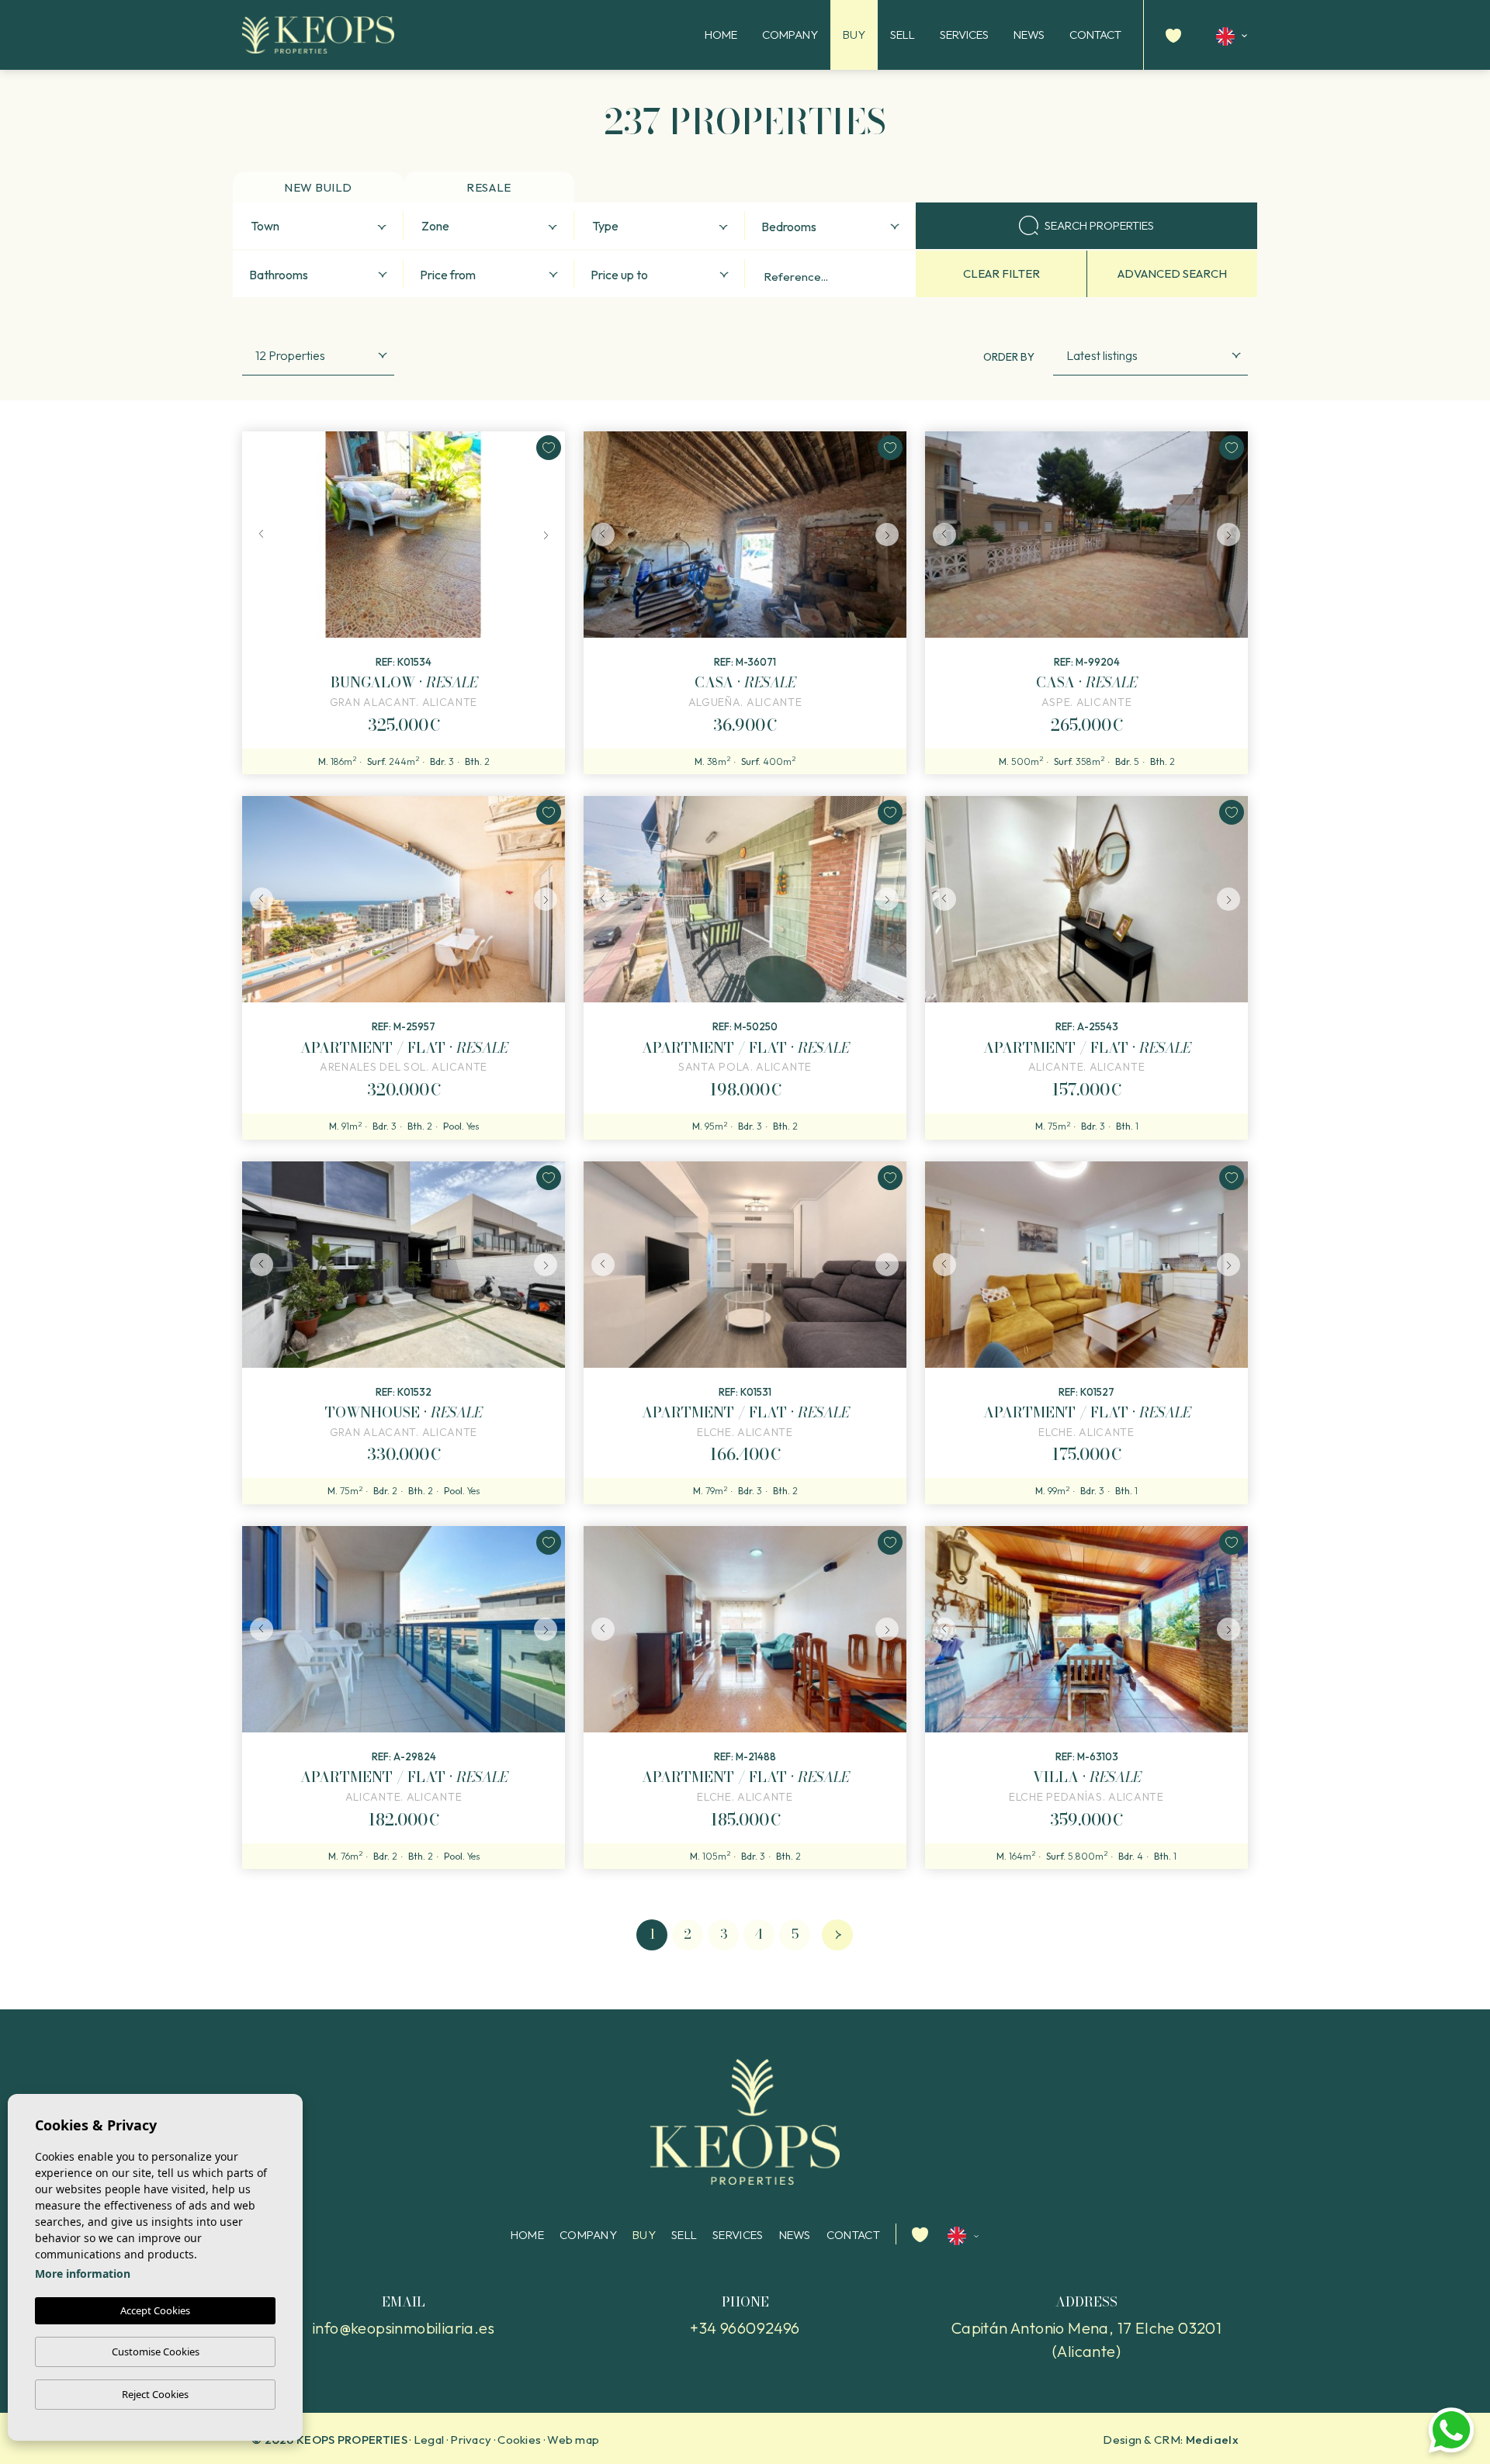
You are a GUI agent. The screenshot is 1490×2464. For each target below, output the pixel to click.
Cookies (519, 2440)
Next (549, 535)
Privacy (471, 2440)
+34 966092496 (745, 2328)
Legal (429, 2440)
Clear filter (1001, 273)
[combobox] (318, 226)
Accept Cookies (155, 2310)
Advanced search (1172, 273)
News (1029, 35)
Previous (258, 535)
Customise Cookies (156, 2352)
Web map (573, 2440)
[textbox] (322, 227)
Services (964, 35)
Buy (854, 35)
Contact (1095, 35)
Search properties (1099, 225)
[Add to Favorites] (549, 448)
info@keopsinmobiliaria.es (404, 2328)
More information (83, 2274)
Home (721, 35)
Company (790, 35)
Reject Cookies (155, 2394)
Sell (903, 35)
